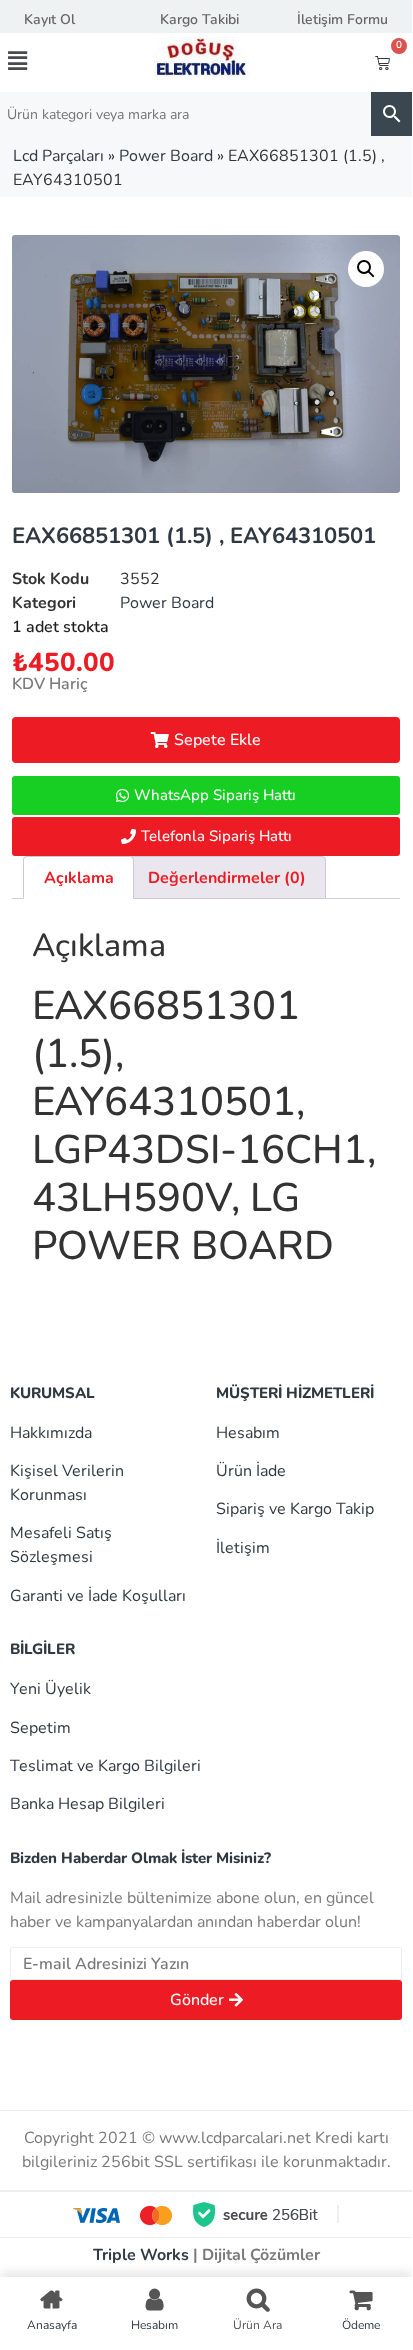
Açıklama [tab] (79, 878)
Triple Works (141, 2255)
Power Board (166, 156)
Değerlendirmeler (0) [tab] (227, 878)
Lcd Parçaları (58, 156)
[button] (39, 61)
